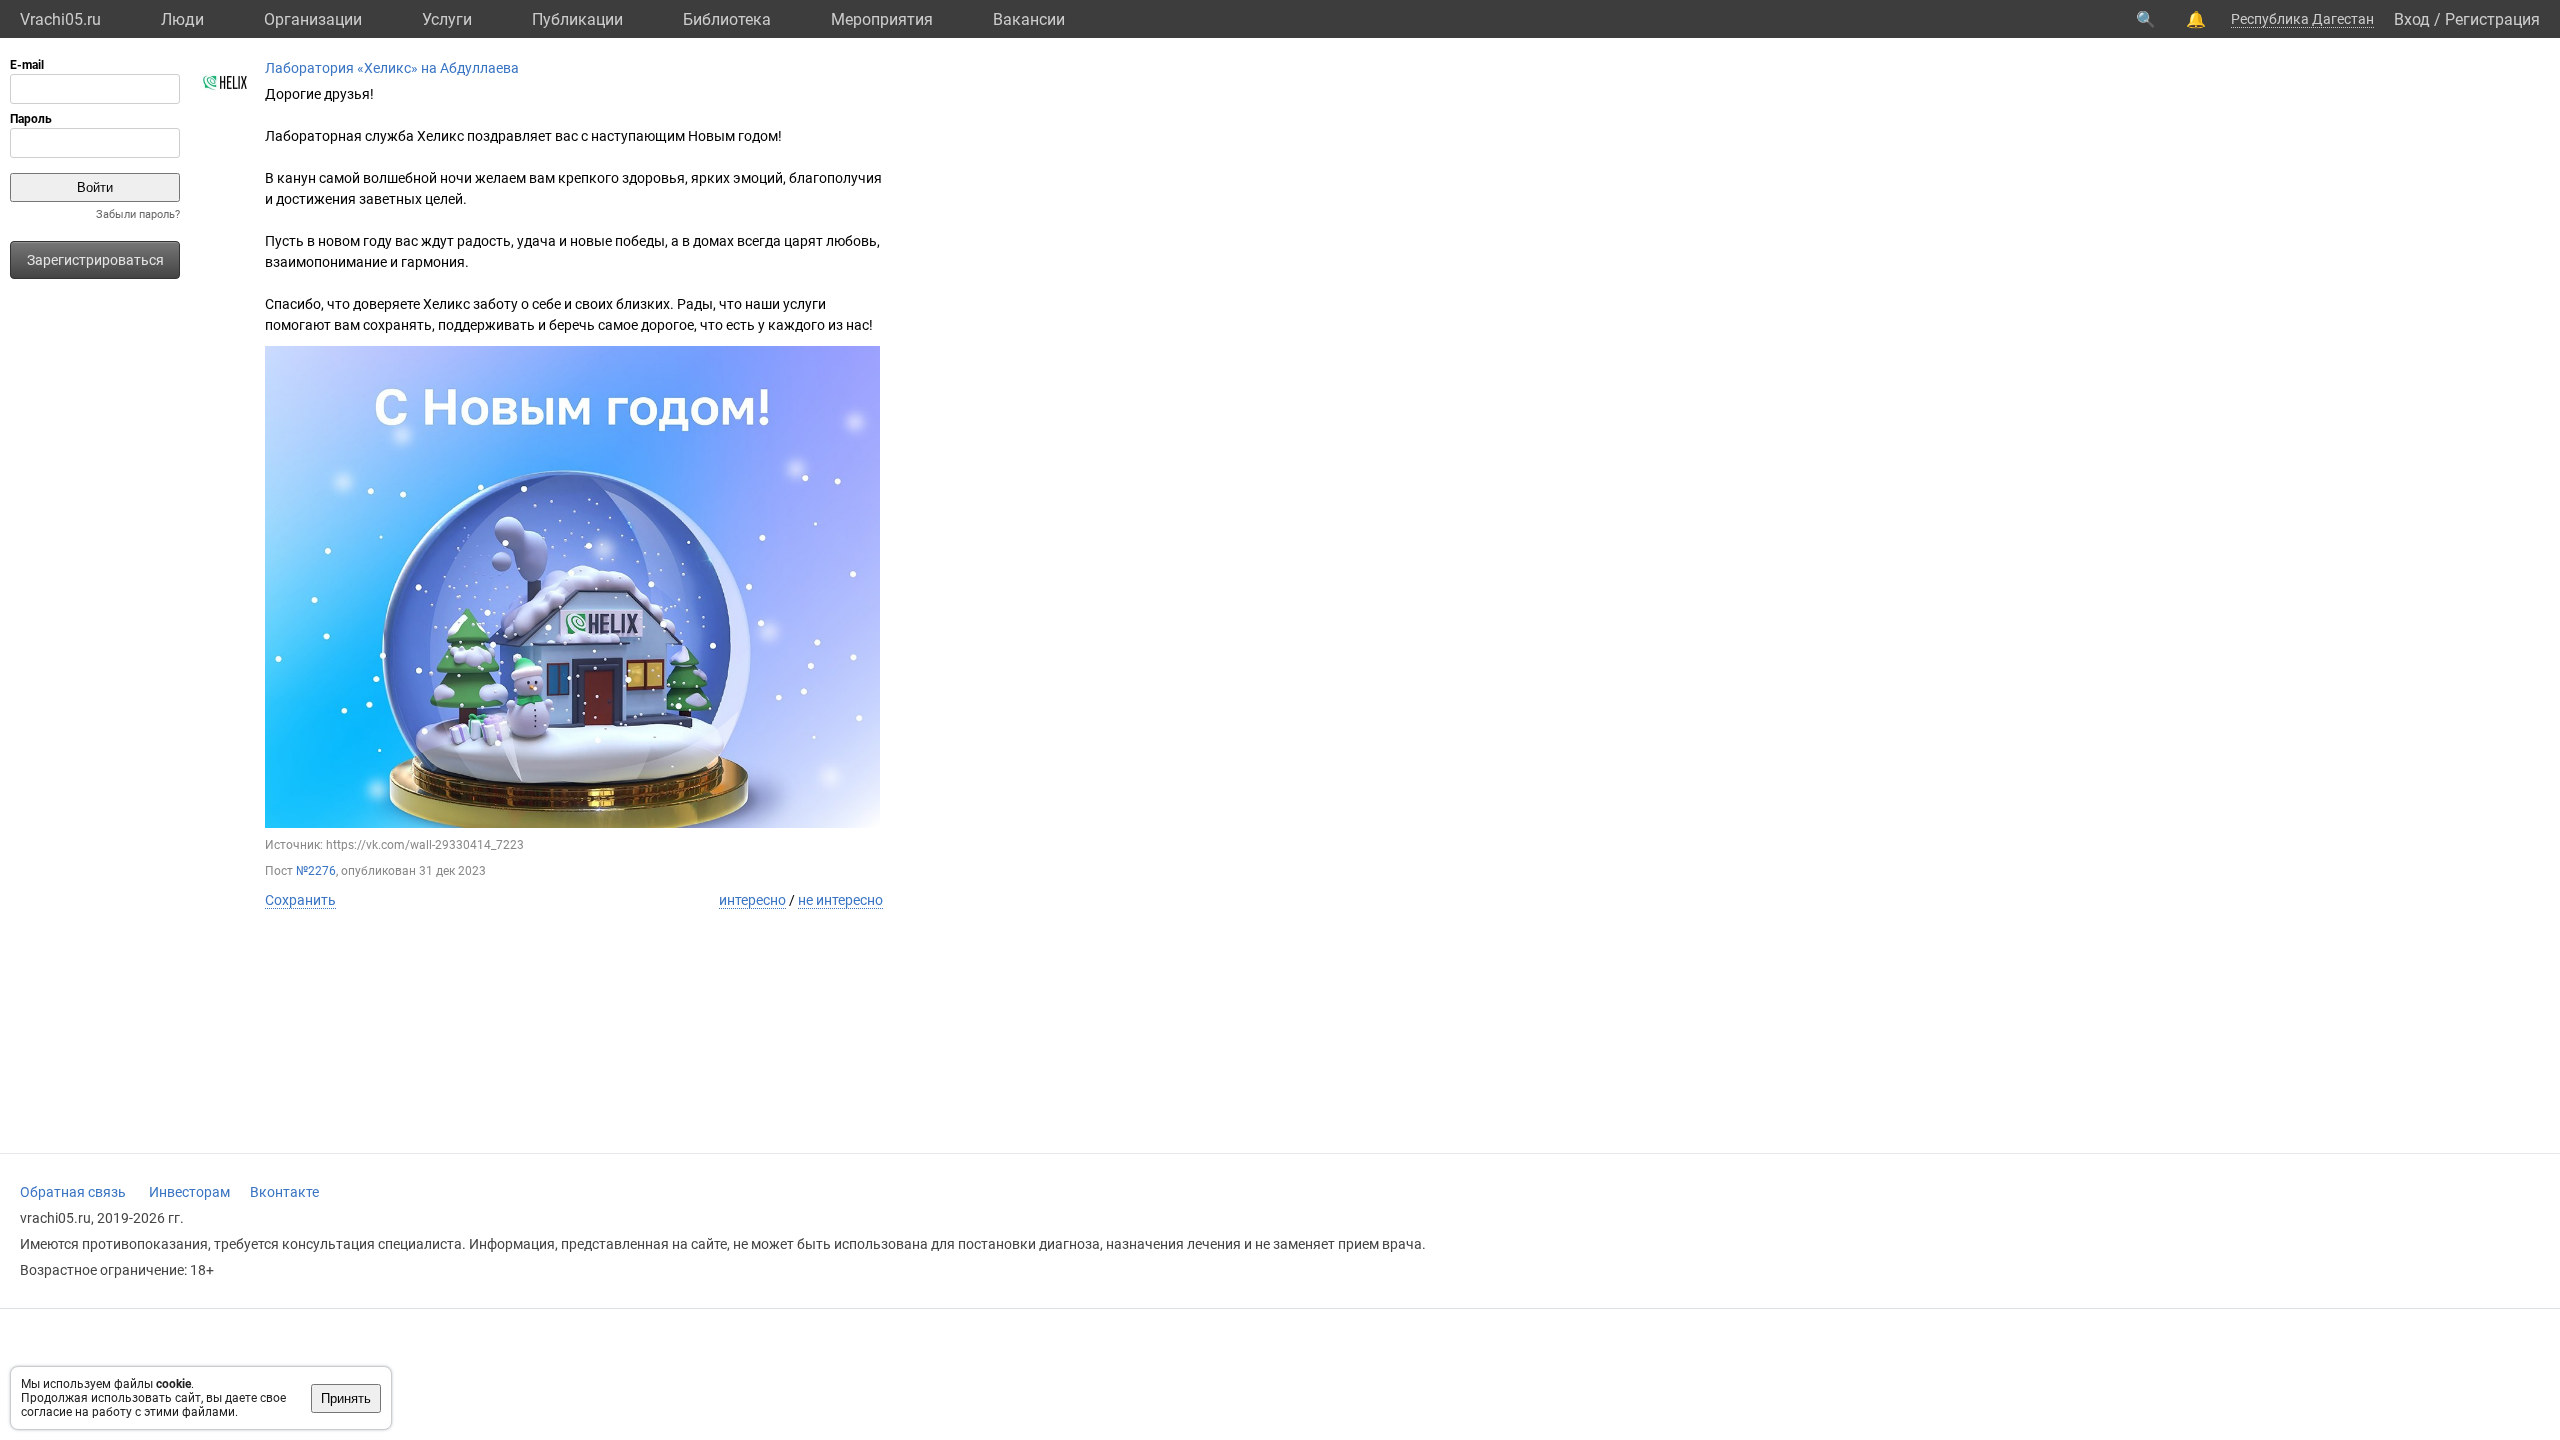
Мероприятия (882, 19)
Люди (182, 19)
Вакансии (1029, 19)
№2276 (316, 871)
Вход (2412, 19)
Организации (313, 19)
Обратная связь (73, 1192)
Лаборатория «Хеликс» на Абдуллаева (392, 68)
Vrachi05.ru (60, 19)
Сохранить (300, 900)
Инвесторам (189, 1192)
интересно (752, 900)
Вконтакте (284, 1192)
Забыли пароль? (138, 214)
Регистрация (2492, 19)
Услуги (447, 19)
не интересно (840, 900)
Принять (346, 1398)
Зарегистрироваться (95, 260)
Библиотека (727, 19)
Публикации (577, 19)
